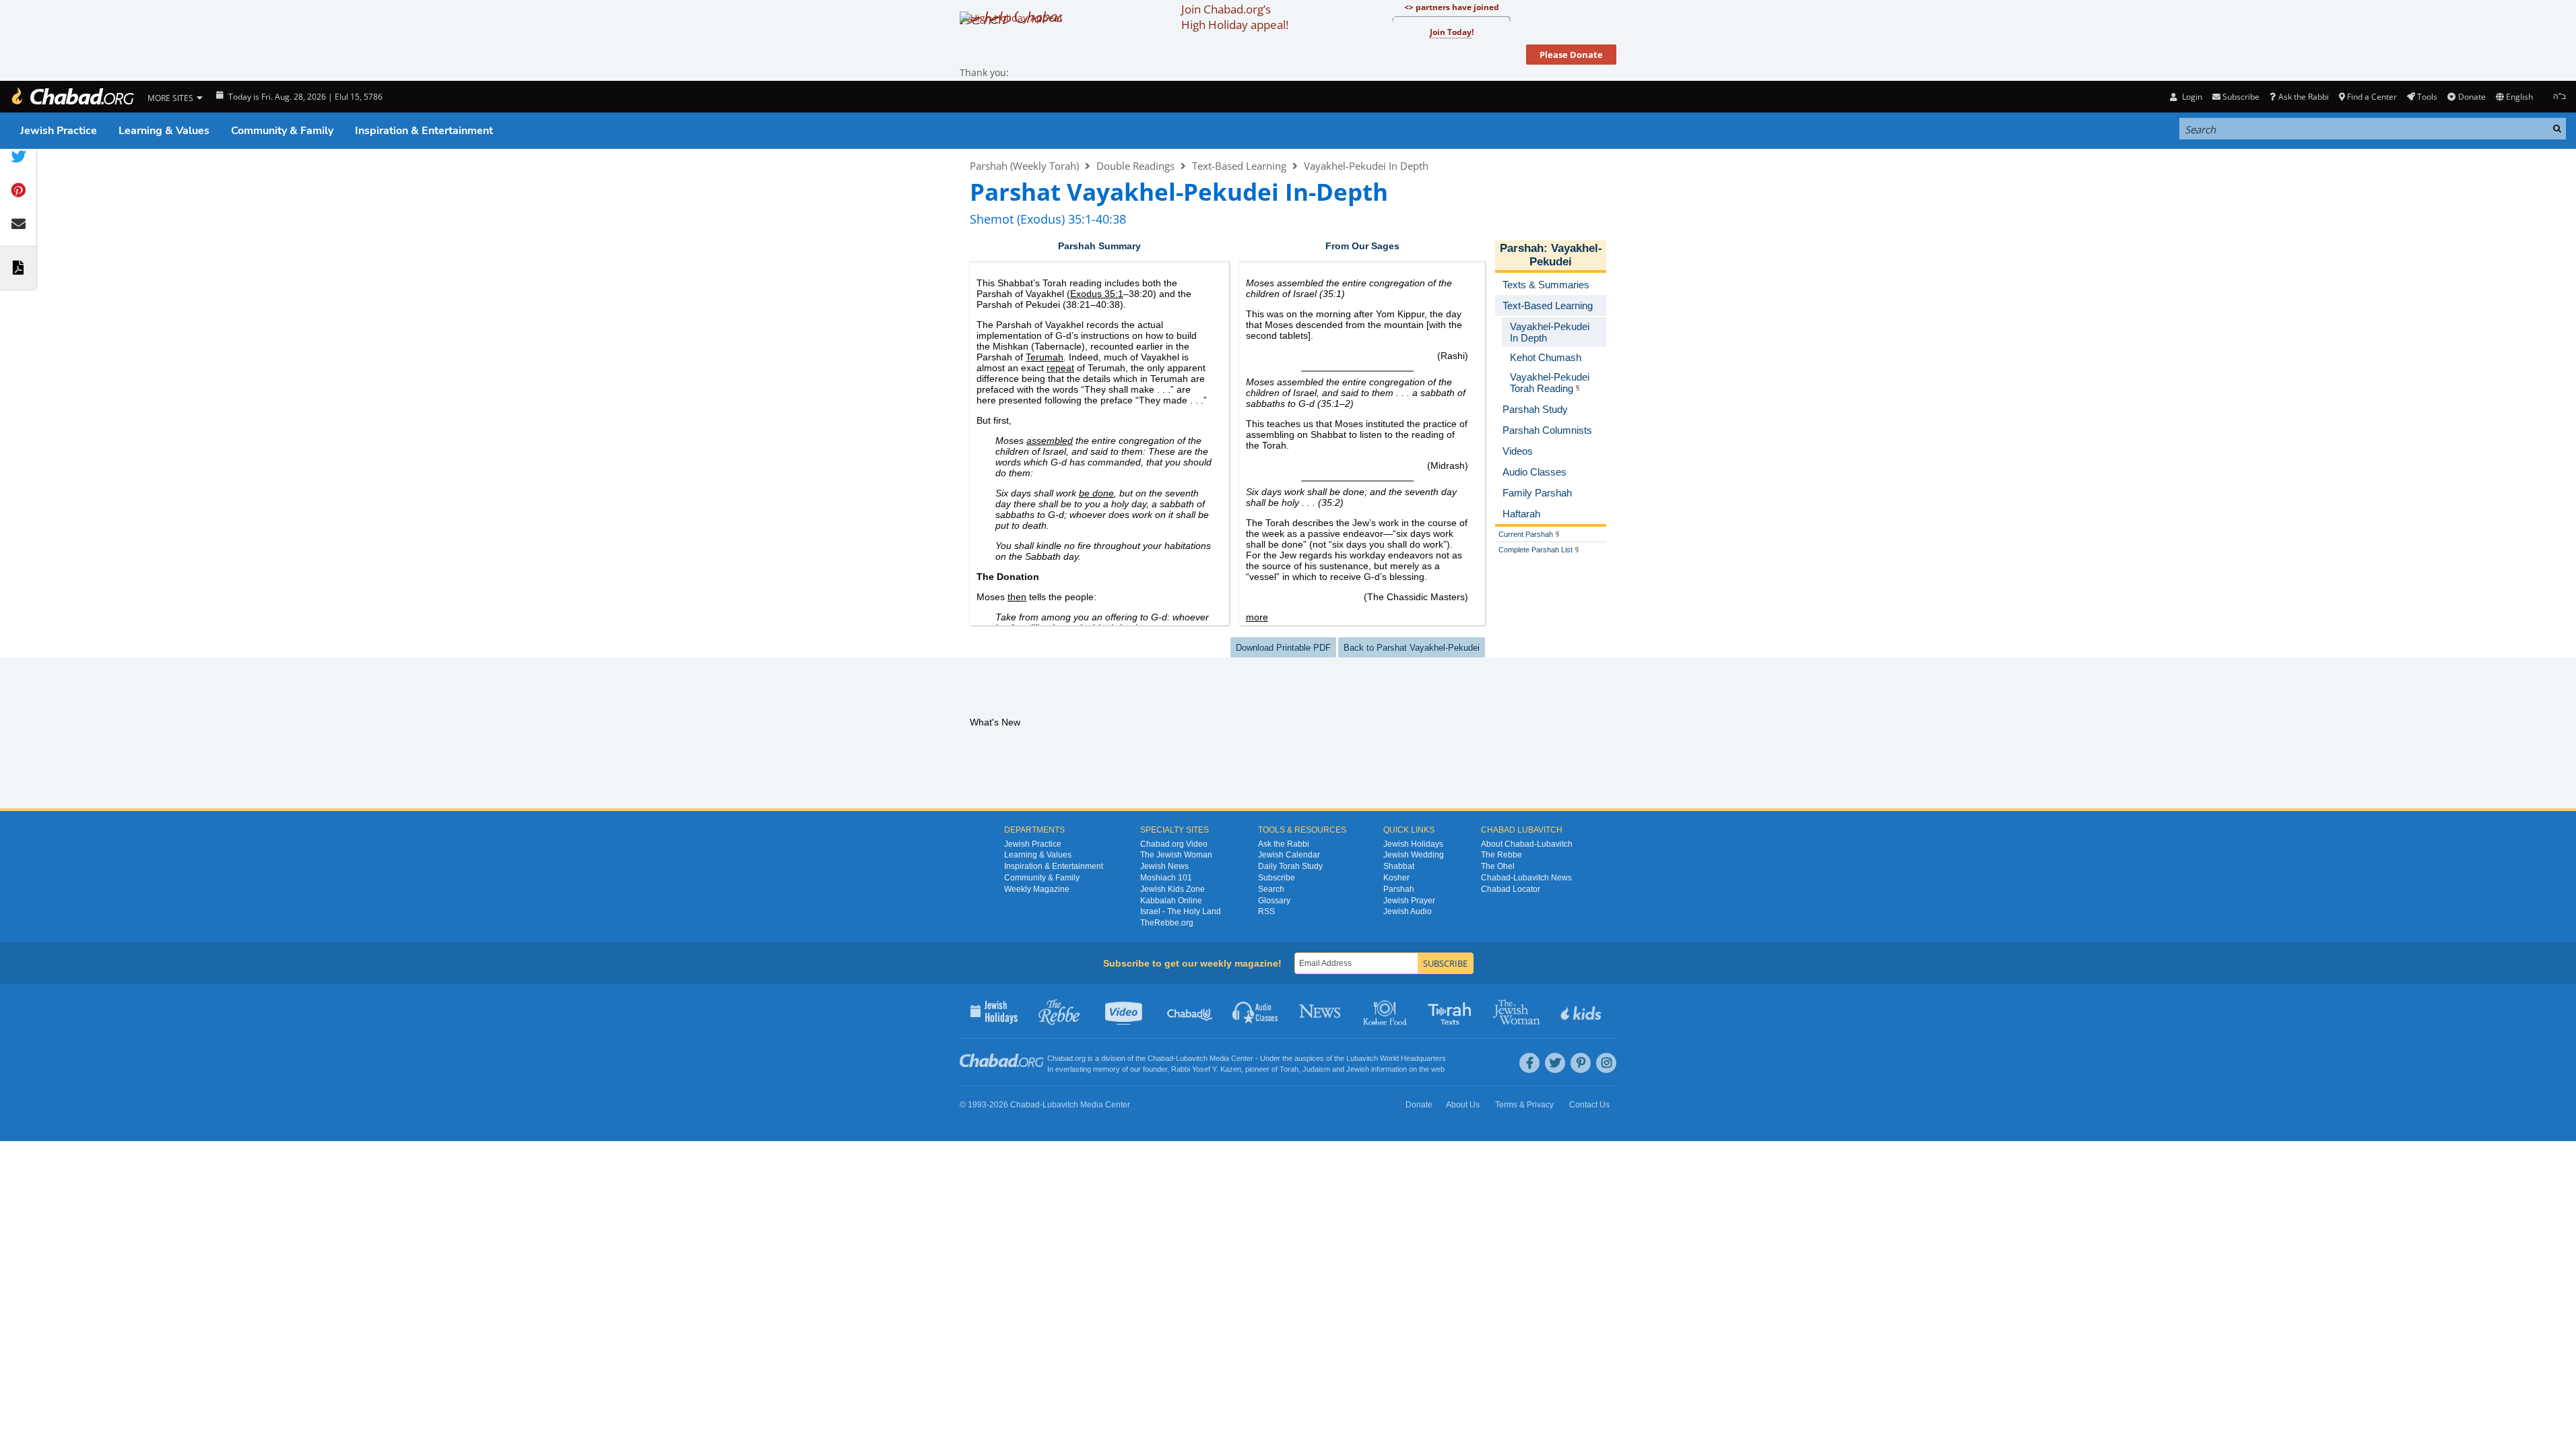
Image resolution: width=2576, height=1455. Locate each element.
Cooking (1386, 1011)
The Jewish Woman (1176, 855)
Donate (2472, 97)
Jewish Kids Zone (1173, 889)
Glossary (1274, 901)
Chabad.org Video (1174, 844)
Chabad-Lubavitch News (1526, 878)
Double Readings (1135, 166)
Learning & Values (164, 131)
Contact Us (1589, 1105)
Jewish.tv (1125, 1011)
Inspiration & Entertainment (424, 131)
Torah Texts (1452, 1011)
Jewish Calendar (1289, 855)
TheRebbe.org (1167, 923)
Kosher (1396, 878)
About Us (1463, 1105)
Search (1271, 889)
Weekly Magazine (1037, 889)
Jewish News (1164, 866)
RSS (1266, 911)
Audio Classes (1256, 1011)
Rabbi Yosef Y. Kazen (1206, 1069)
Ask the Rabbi (2303, 97)
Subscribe (1277, 878)
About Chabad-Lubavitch (1527, 844)
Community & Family (282, 131)
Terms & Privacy (1524, 1105)
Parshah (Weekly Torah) (1024, 166)
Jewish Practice (59, 131)
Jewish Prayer (1409, 901)
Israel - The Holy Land (1181, 911)
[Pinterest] (1581, 1063)
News (1321, 1011)
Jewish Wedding (1414, 855)
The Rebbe (1501, 855)
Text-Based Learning (1239, 166)
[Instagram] (1606, 1063)
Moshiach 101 (1166, 878)
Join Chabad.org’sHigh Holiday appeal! (1235, 17)
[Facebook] (1529, 1063)
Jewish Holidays (1413, 844)
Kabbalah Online (1171, 901)
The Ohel (1498, 866)
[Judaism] (72, 97)
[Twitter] (1555, 1063)
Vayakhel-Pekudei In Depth (1366, 166)
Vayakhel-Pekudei (1566, 255)
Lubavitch (1192, 1058)
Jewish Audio (1408, 911)
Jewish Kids (1582, 1011)
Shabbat (1399, 866)
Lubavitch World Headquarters (1396, 1058)
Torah (1289, 1069)
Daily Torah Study (1290, 866)
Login (2191, 97)
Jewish (1358, 1069)
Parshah (1522, 248)
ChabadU (1190, 1011)
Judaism (1316, 1069)
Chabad (1160, 1058)
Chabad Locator (1511, 889)
